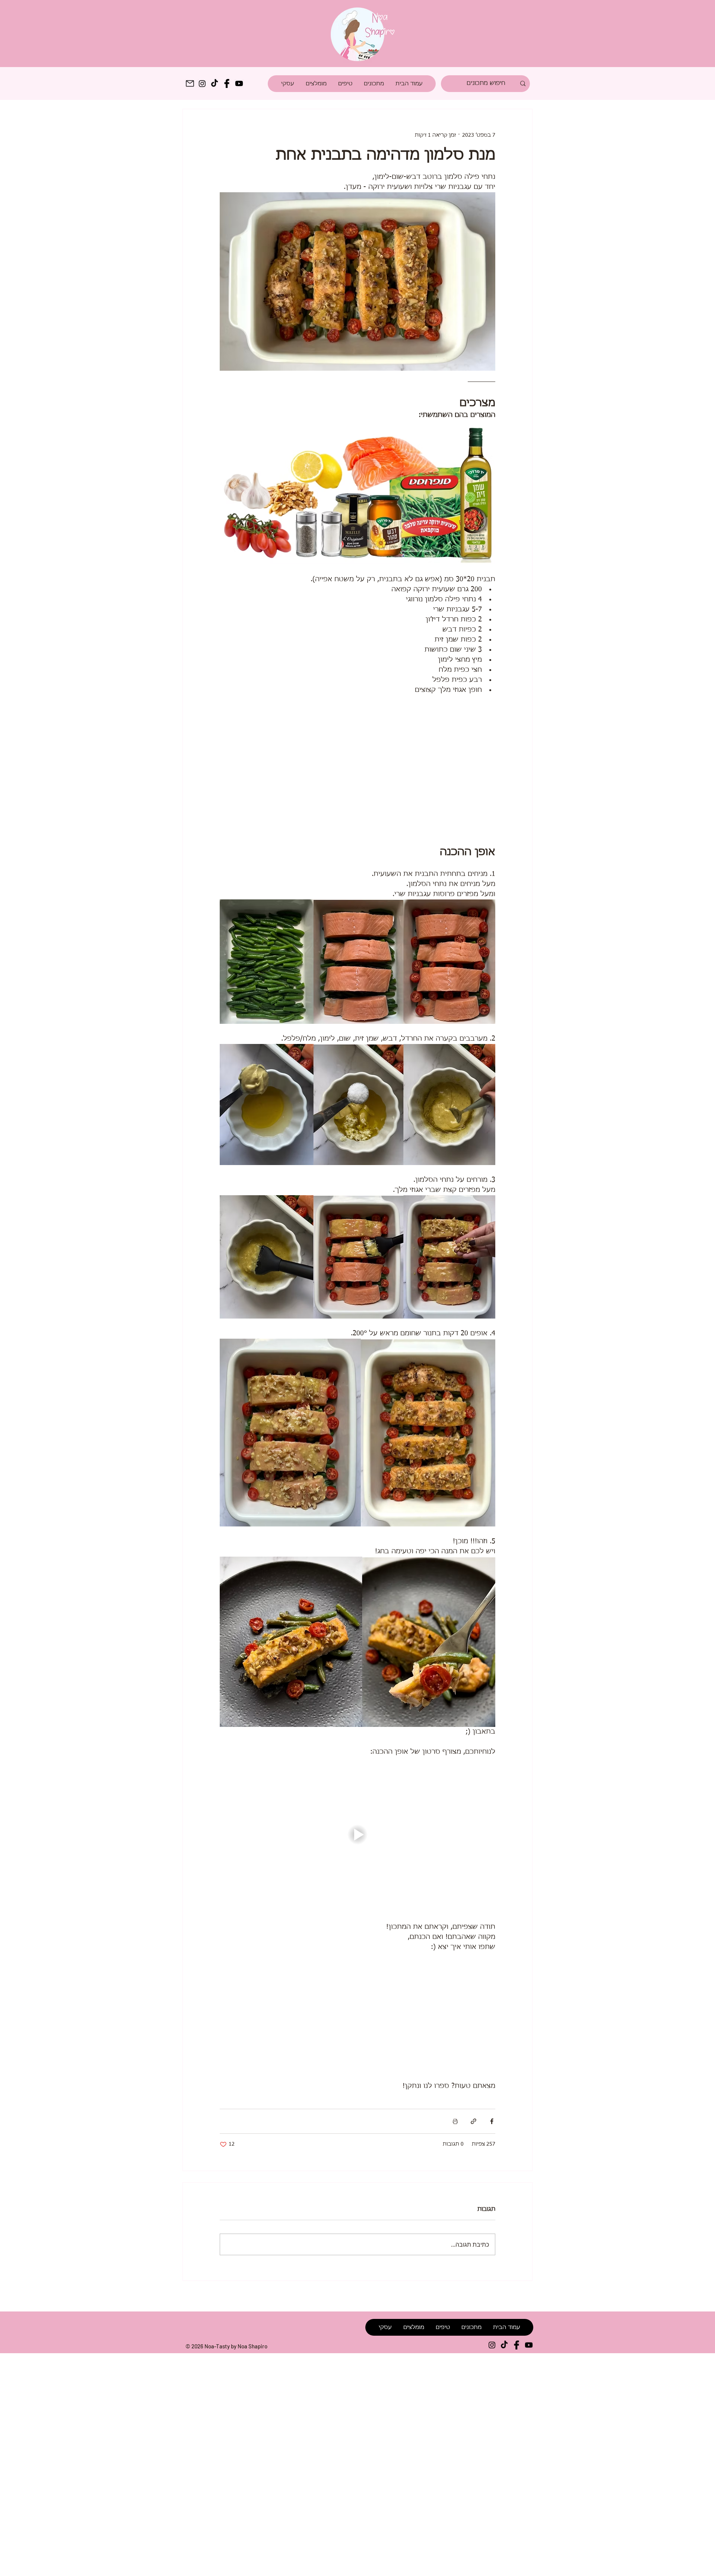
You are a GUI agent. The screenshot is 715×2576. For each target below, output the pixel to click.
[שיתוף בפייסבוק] (492, 2123)
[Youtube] (239, 83)
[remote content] (357, 770)
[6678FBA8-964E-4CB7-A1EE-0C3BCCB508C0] (190, 83)
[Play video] (357, 1835)
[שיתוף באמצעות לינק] (474, 2123)
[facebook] (227, 83)
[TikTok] (214, 83)
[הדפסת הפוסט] (455, 2123)
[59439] (517, 2346)
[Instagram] (202, 83)
